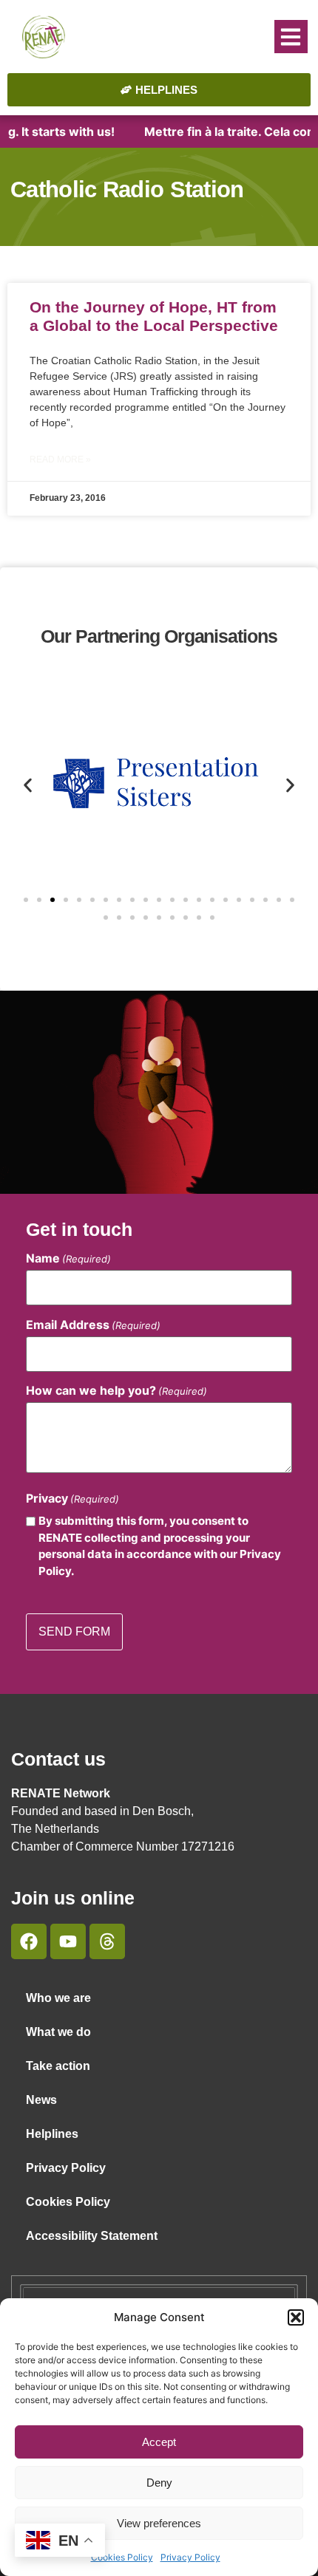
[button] (296, 2317)
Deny (159, 2483)
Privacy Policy (190, 2557)
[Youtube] (68, 1941)
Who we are (58, 1998)
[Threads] (107, 1941)
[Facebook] (29, 1941)
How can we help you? (116, 1390)
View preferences (159, 2523)
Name (68, 1258)
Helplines (52, 2134)
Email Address (93, 1325)
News (41, 2100)
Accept (159, 2442)
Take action (58, 2066)
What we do (58, 2032)
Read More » (60, 459)
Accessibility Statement (92, 2236)
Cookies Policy (122, 2557)
